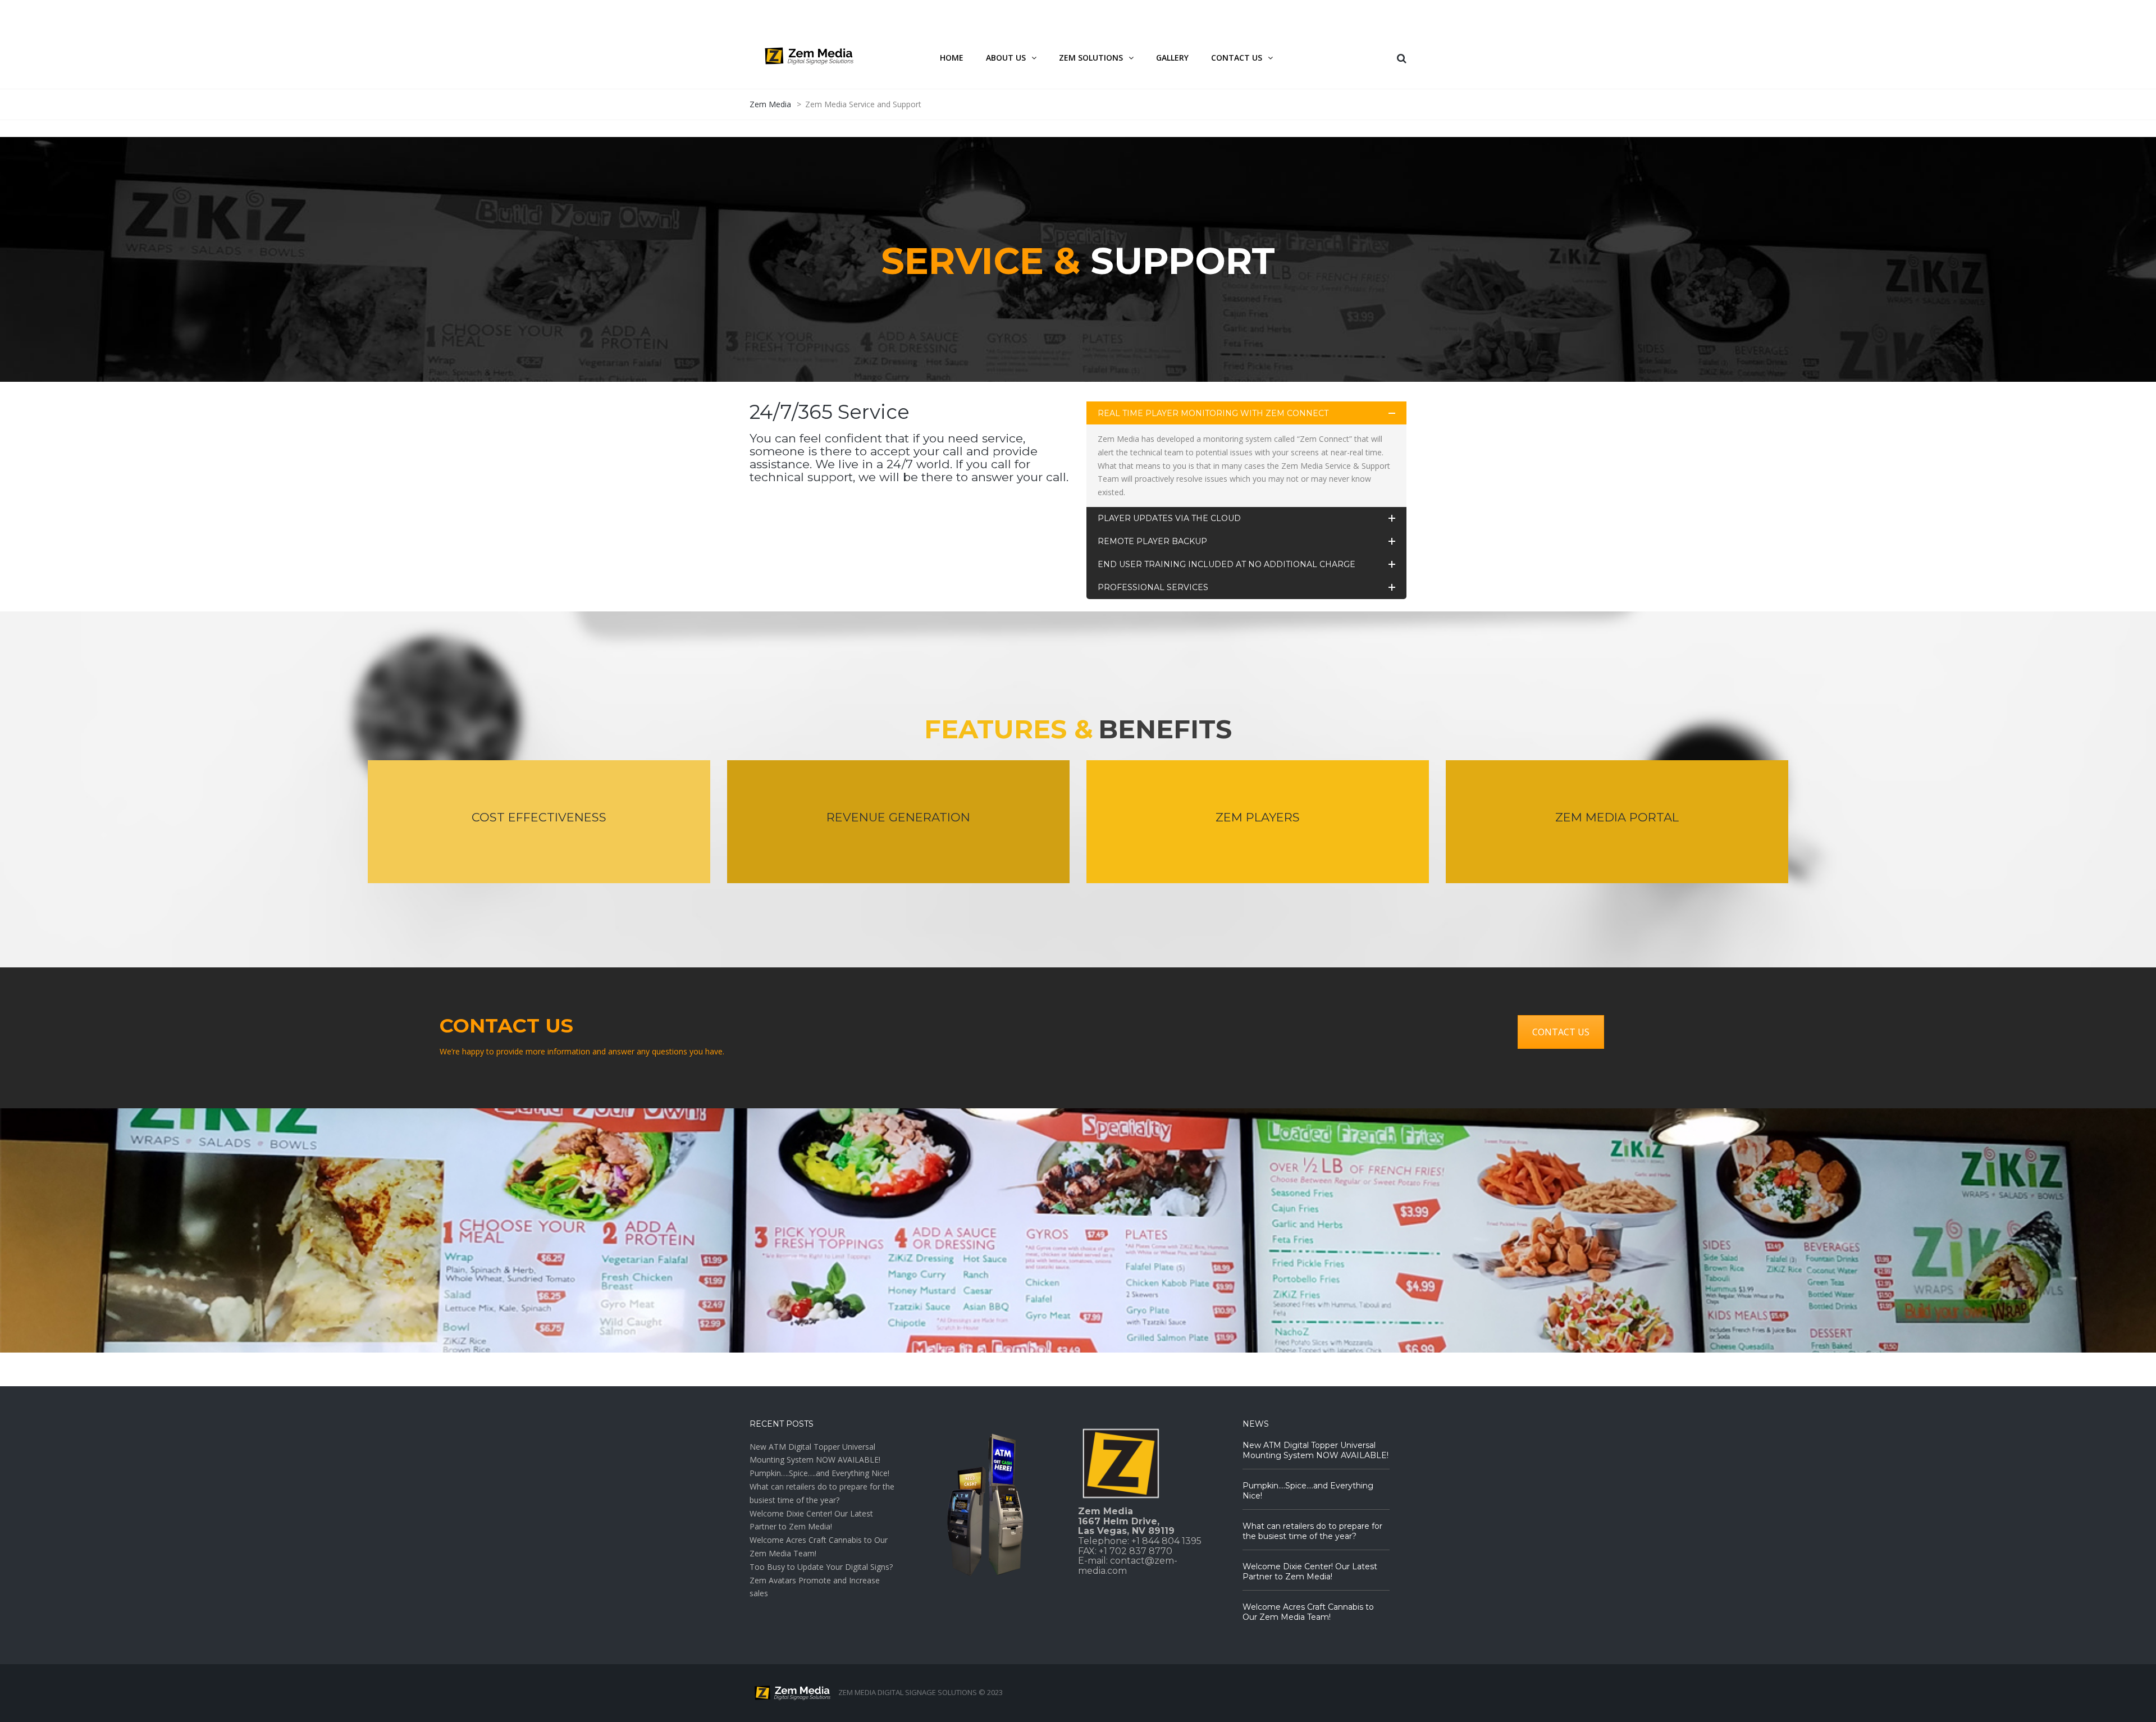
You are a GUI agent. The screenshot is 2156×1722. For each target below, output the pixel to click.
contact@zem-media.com (1128, 1566)
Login (1291, 13)
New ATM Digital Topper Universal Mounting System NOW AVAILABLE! (1315, 1450)
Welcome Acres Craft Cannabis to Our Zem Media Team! (1308, 1612)
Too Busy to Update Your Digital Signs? (821, 1567)
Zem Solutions (1091, 58)
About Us (1006, 58)
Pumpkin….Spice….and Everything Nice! (819, 1473)
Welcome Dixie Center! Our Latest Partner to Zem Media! (1310, 1572)
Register (1333, 13)
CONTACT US (1561, 1032)
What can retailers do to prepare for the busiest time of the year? (1312, 1531)
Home (952, 58)
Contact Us (1237, 58)
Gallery (1172, 58)
